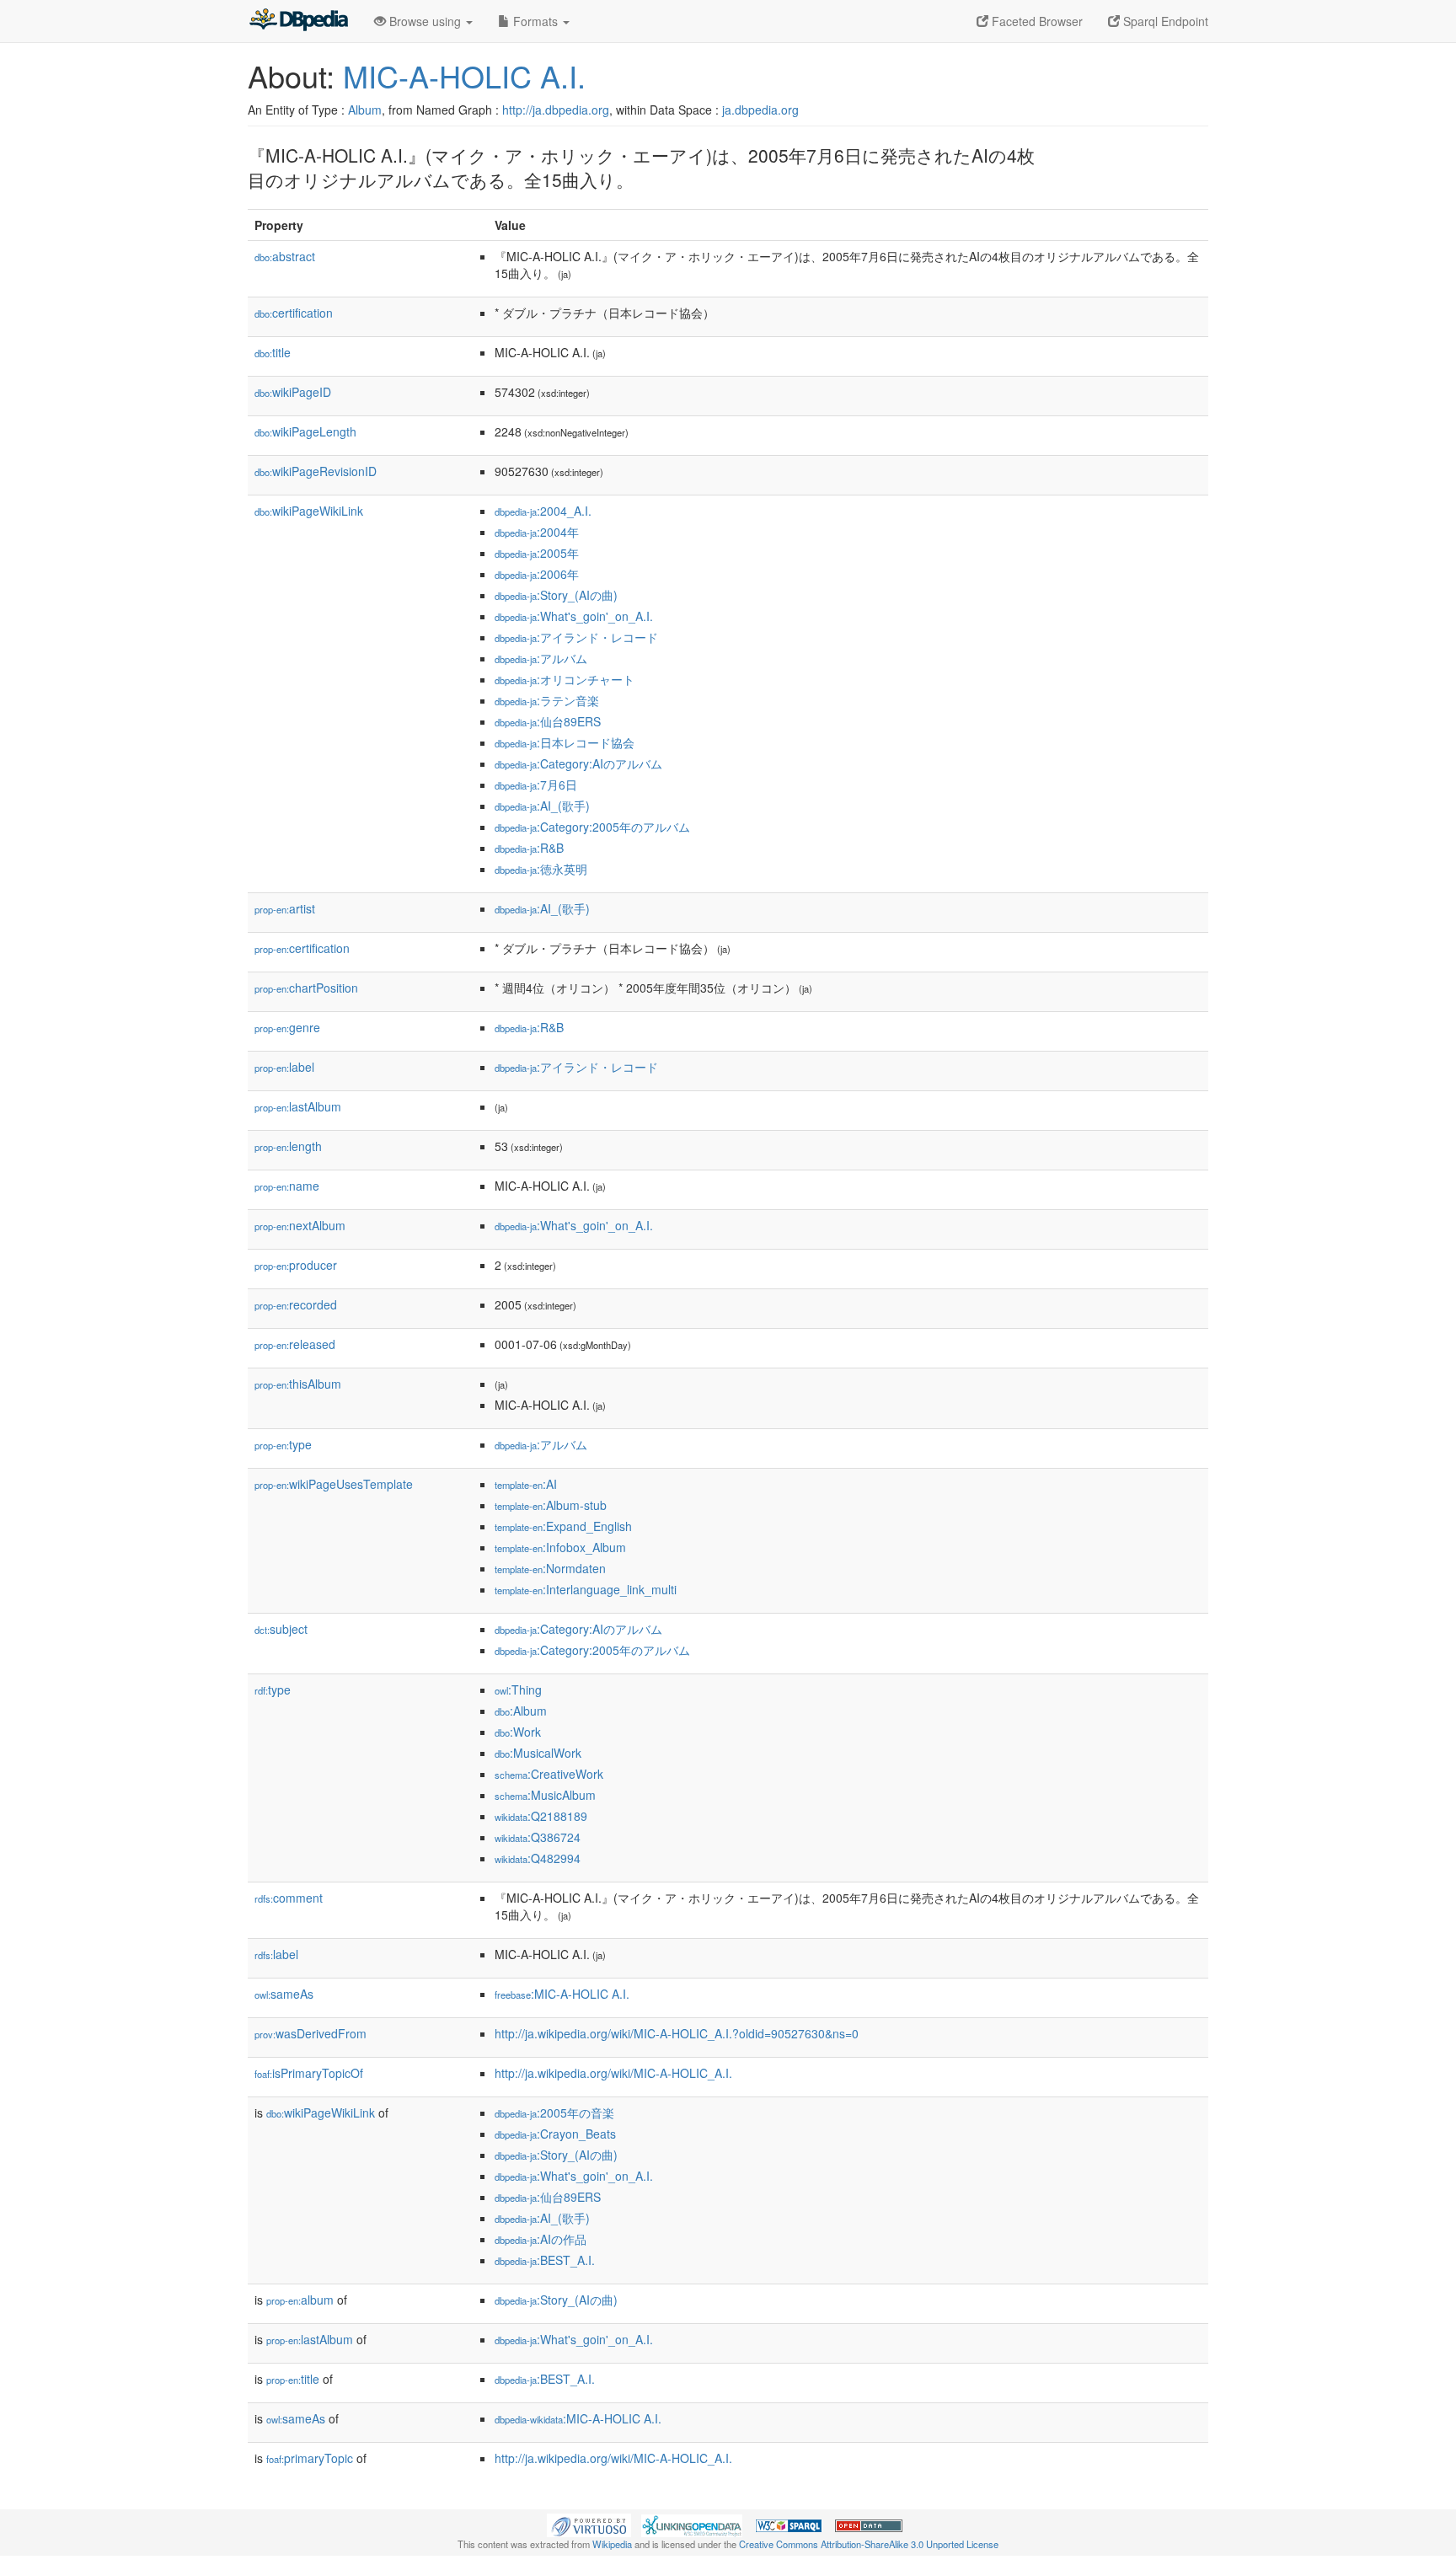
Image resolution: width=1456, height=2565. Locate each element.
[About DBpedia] (298, 21)
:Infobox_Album (560, 1547)
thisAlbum (298, 1384)
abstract (285, 256)
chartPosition (306, 988)
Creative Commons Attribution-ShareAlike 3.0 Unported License (869, 2544)
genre (287, 1027)
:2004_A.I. (543, 511)
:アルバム (541, 658)
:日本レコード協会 (565, 742)
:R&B (529, 848)
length (288, 1146)
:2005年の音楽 (554, 2113)
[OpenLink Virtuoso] (589, 2524)
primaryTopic (310, 2458)
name (287, 1186)
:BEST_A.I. (545, 2260)
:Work (518, 1732)
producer (296, 1265)
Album (365, 110)
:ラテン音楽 (547, 700)
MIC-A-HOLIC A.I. (464, 75)
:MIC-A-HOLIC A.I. (562, 1994)
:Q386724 (538, 1837)
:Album (521, 1711)
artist (285, 908)
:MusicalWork (538, 1753)
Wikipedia (612, 2544)
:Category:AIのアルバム (578, 763)
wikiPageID (293, 392)
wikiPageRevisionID (316, 471)
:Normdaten (550, 1568)
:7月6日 (536, 784)
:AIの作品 (541, 2239)
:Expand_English (563, 1526)
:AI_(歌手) (542, 806)
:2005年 (537, 553)
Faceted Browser (1036, 21)
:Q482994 (538, 1858)
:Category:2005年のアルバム (592, 827)
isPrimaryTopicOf (309, 2073)
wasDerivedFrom (310, 2033)
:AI (526, 1484)
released (295, 1344)
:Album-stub (551, 1505)
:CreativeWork (549, 1774)
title (273, 352)
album (300, 2300)
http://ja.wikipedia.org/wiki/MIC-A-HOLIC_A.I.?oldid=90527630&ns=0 (677, 2033)
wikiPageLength (305, 431)
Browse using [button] (425, 21)
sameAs (284, 1994)
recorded (296, 1304)
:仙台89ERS (548, 721)
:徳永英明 (541, 869)
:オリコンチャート (565, 679)
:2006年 (537, 574)
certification (294, 313)
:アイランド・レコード (576, 637)
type (283, 1444)
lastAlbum (298, 1106)
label (284, 1067)
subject (281, 1629)
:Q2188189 (541, 1816)
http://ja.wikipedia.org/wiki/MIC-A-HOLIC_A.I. (613, 2073)
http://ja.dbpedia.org (556, 110)
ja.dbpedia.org (760, 110)
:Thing (518, 1689)
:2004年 (537, 532)
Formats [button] (535, 21)
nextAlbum (300, 1225)
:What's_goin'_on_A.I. (574, 616)
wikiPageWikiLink (309, 511)
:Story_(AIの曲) (556, 595)
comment (289, 1898)
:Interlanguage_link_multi (586, 1589)
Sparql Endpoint (1164, 21)
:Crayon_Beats (555, 2134)
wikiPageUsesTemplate (334, 1484)
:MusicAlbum (545, 1795)
